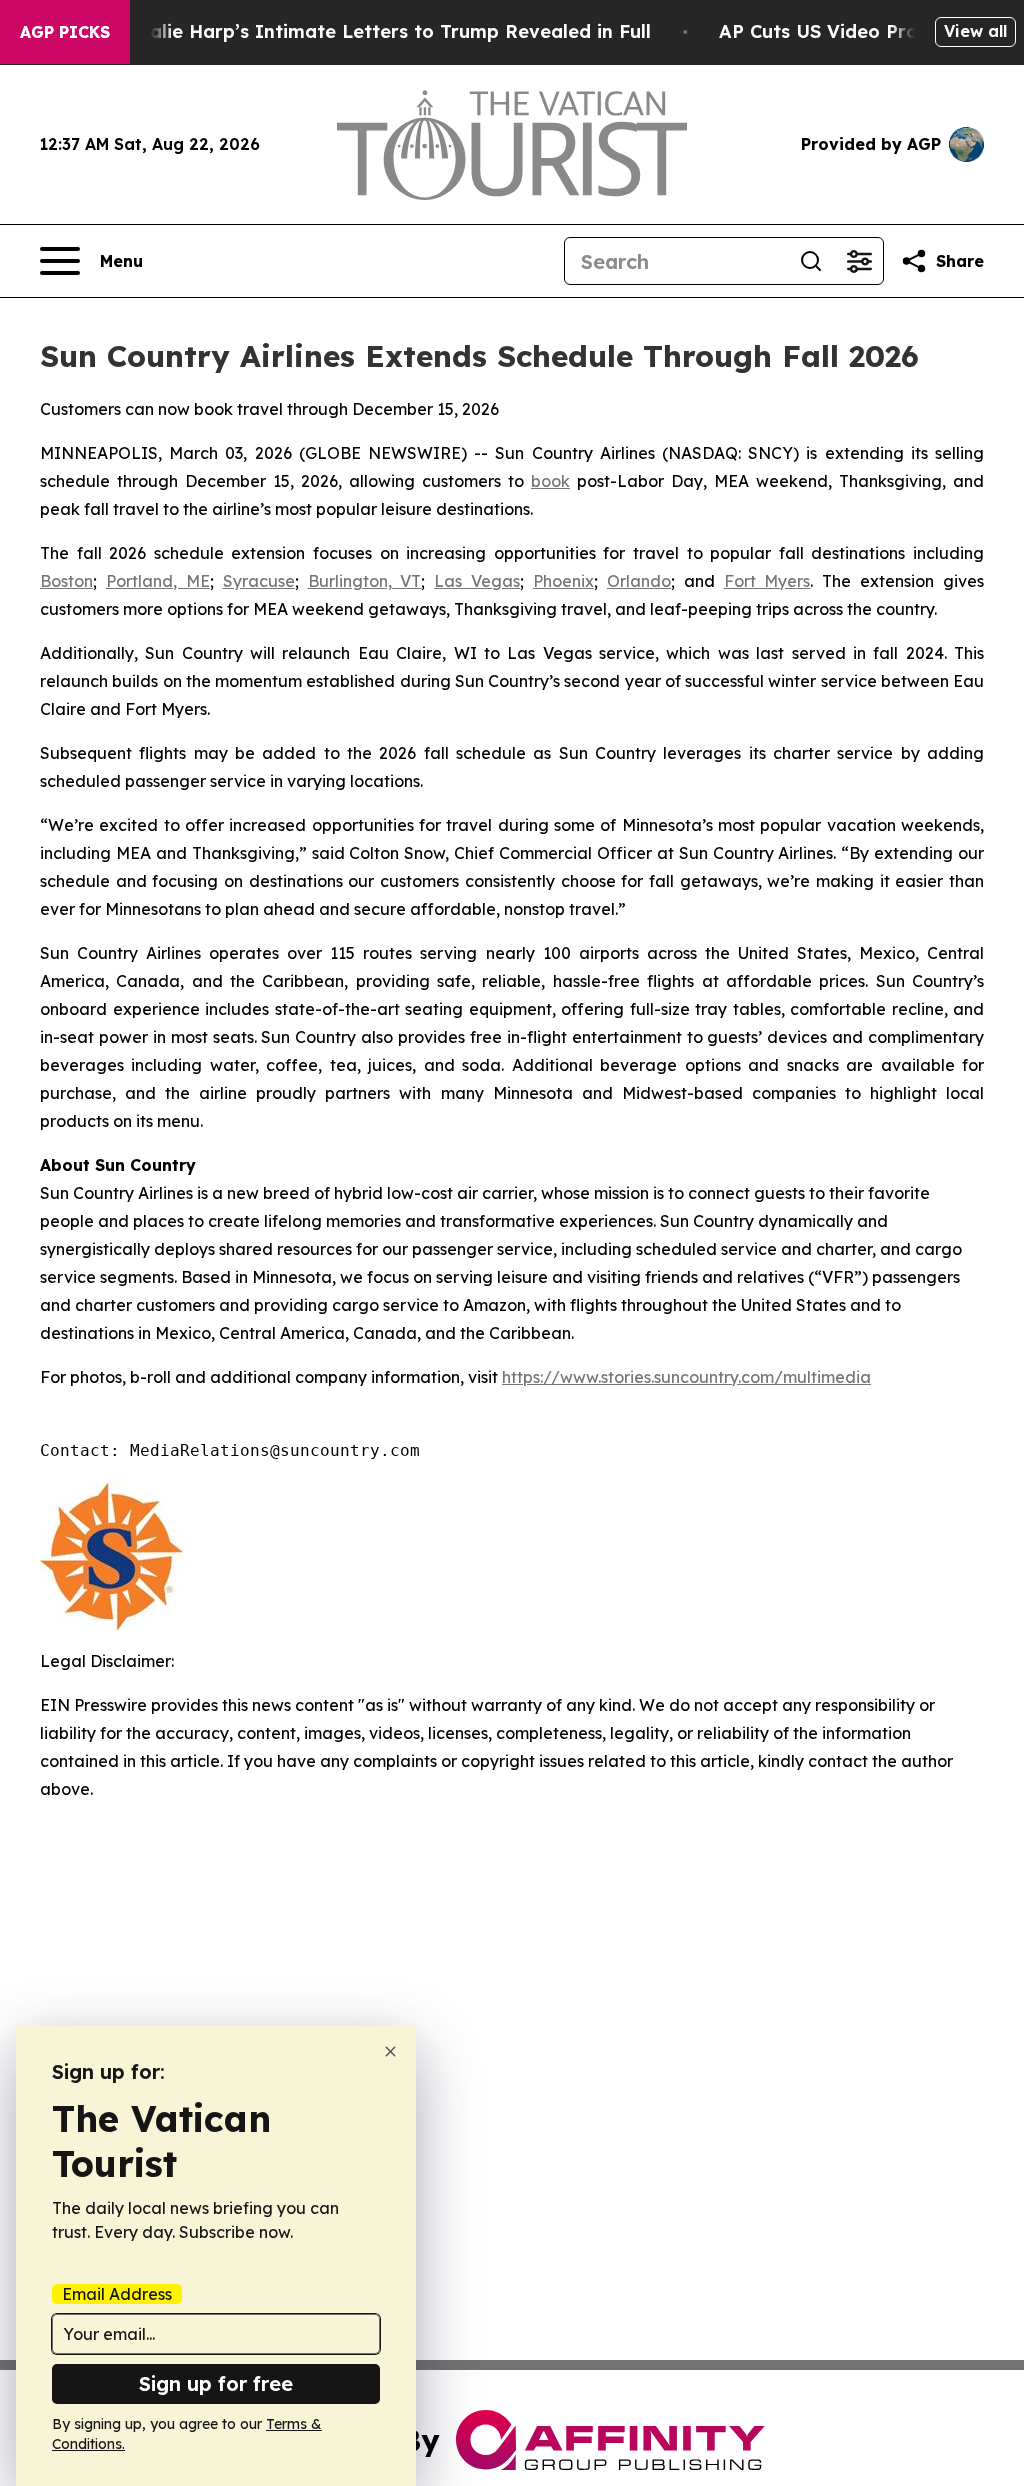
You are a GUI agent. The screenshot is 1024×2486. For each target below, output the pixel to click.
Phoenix (563, 581)
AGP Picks (65, 32)
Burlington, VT (365, 581)
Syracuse (259, 581)
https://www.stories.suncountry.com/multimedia (686, 1377)
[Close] (390, 2051)
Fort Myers (767, 581)
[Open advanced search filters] (859, 261)
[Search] (811, 261)
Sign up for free (216, 2383)
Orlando (639, 581)
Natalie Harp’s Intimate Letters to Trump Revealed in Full (383, 31)
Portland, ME (158, 581)
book (550, 481)
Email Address (117, 2294)
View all (975, 31)
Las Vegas (477, 581)
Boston (66, 581)
